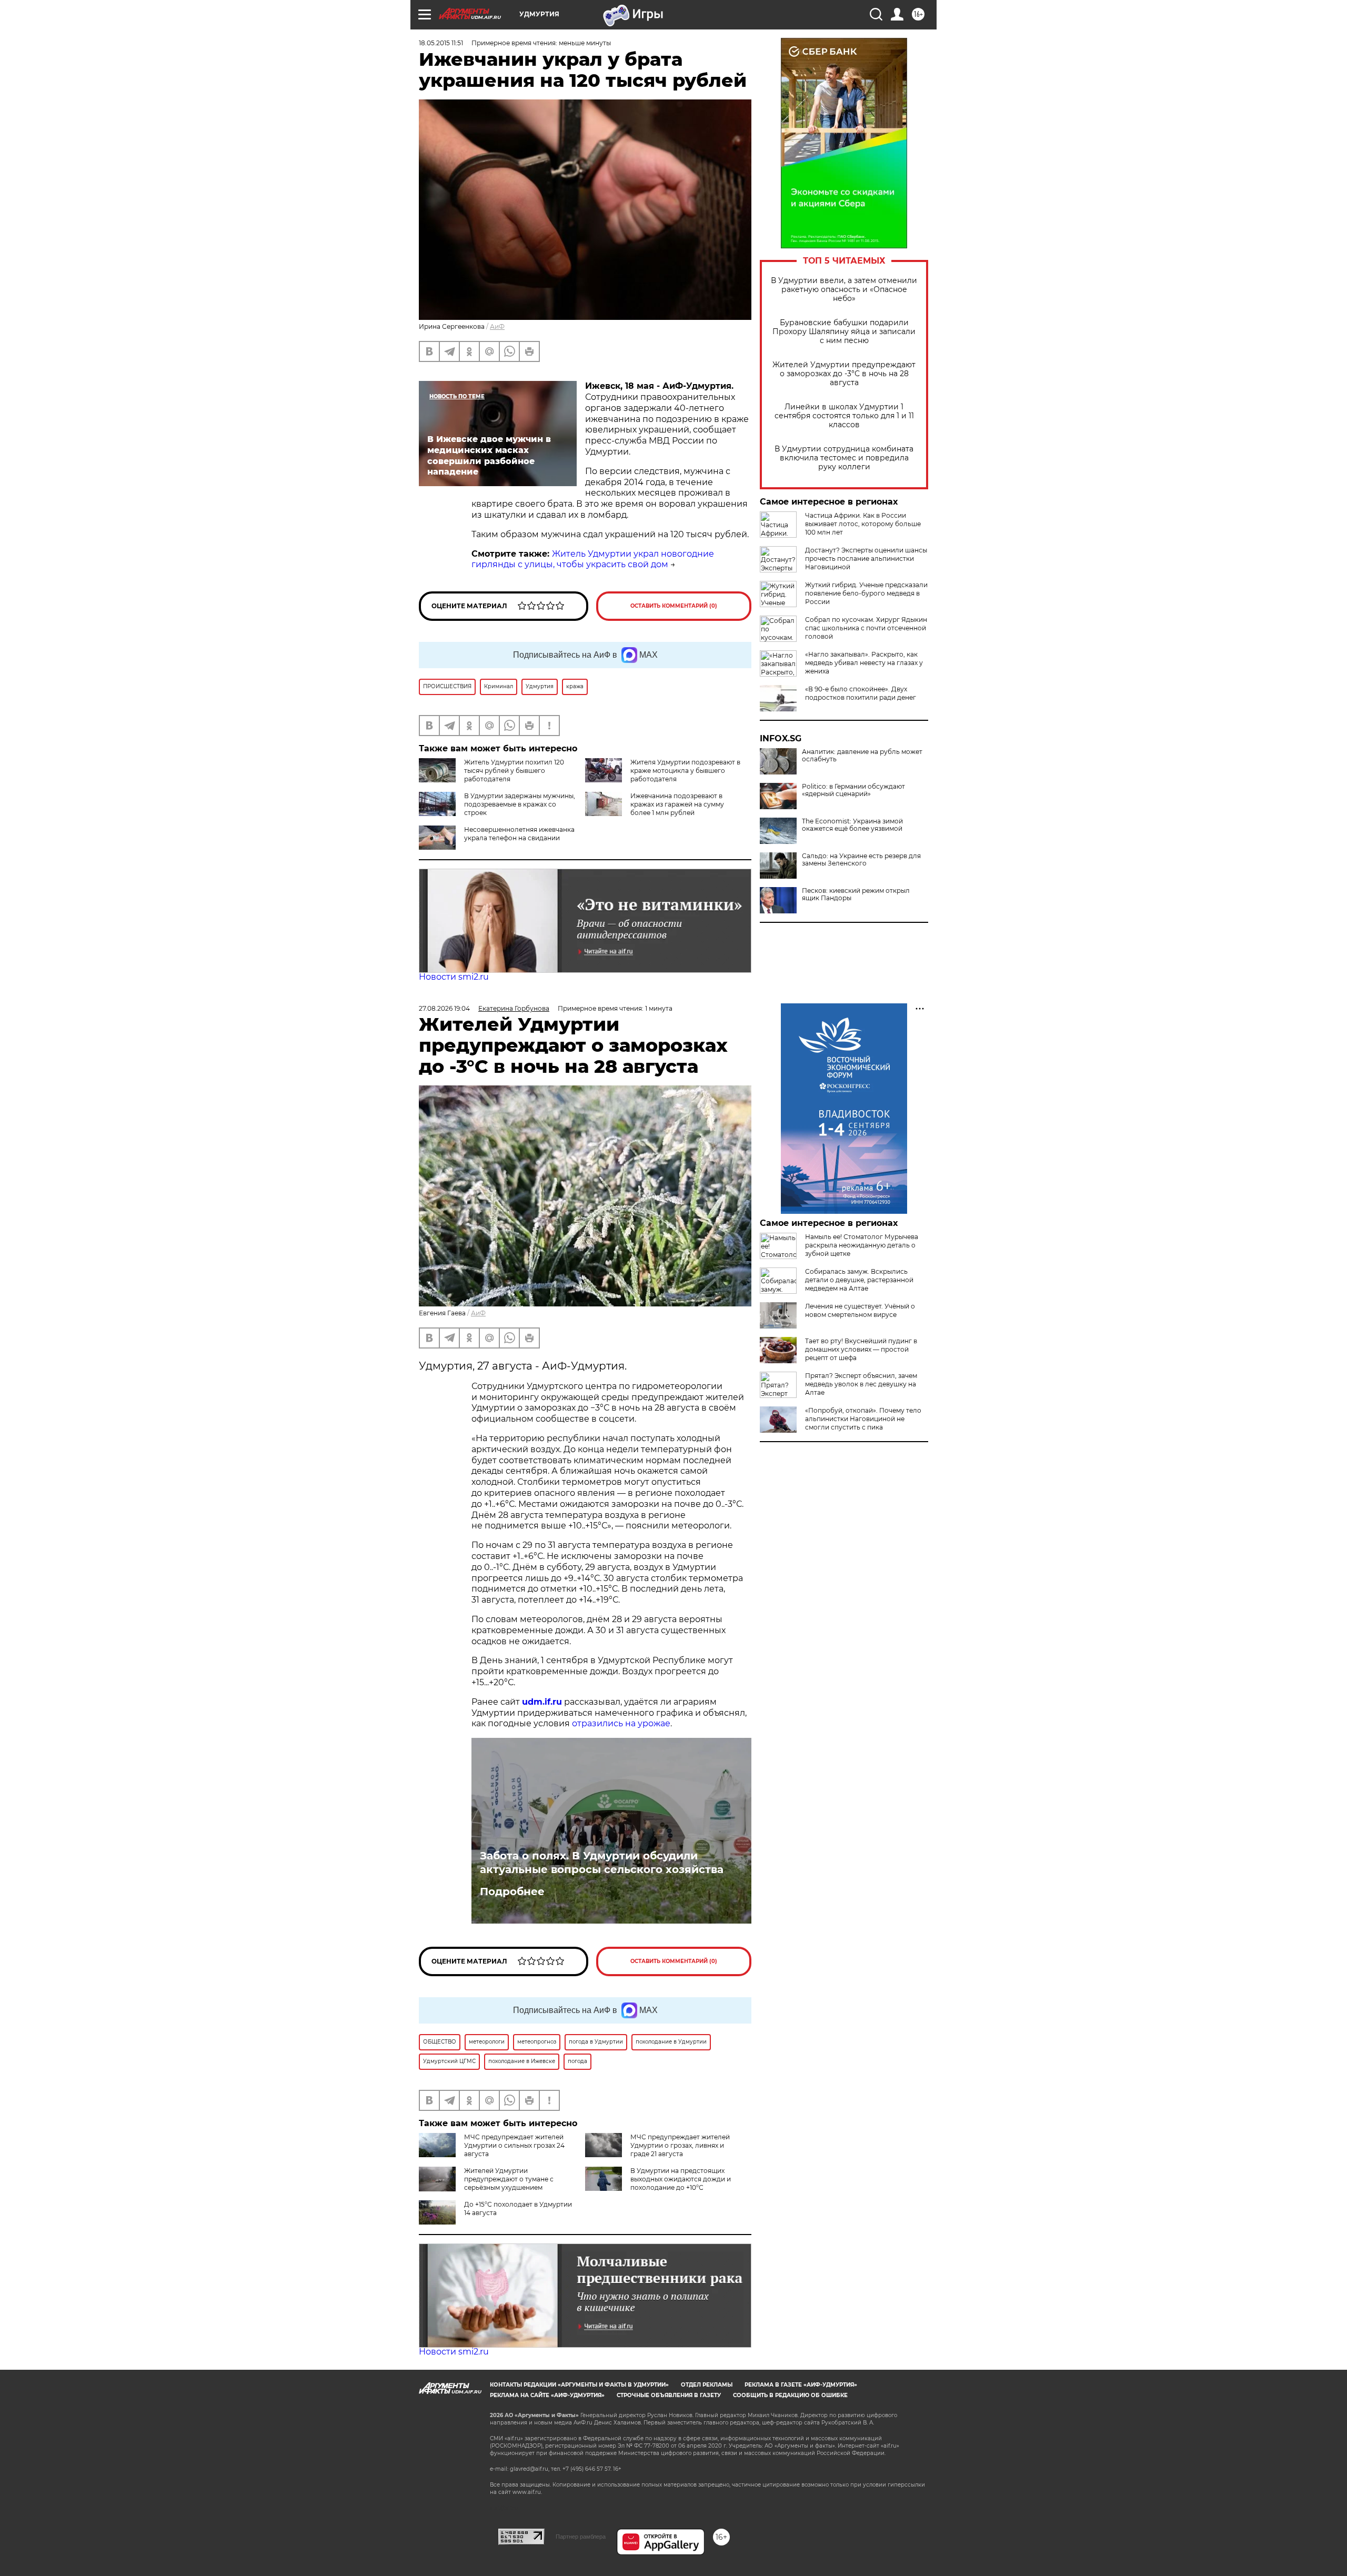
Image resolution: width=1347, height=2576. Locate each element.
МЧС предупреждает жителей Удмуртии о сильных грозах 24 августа (514, 2145)
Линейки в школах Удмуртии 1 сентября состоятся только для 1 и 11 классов (844, 416)
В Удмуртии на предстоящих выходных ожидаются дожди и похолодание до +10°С (681, 2179)
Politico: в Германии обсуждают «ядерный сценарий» (853, 790)
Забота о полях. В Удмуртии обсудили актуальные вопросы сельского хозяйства (602, 1863)
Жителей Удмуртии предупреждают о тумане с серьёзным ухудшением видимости (486, 2183)
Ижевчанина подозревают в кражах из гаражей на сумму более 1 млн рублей (677, 804)
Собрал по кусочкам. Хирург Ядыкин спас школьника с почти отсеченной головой (866, 628)
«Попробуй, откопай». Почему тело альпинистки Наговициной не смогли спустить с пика (863, 1419)
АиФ (497, 326)
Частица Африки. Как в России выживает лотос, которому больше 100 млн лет (863, 524)
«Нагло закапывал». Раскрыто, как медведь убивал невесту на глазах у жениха (864, 663)
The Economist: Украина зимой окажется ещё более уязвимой (852, 825)
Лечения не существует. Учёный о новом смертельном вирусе (860, 1310)
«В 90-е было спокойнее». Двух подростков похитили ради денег (861, 693)
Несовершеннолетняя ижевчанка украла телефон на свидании (519, 834)
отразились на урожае (621, 1723)
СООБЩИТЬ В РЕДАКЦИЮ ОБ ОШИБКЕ (790, 2395)
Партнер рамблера (581, 2537)
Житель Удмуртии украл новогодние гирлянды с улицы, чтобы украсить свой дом (593, 559)
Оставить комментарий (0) (674, 606)
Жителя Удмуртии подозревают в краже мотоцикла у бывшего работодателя (685, 771)
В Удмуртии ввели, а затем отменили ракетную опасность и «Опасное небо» (844, 290)
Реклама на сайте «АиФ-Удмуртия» (547, 2395)
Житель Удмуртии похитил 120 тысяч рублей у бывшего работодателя (514, 771)
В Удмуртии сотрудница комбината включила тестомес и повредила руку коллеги (844, 458)
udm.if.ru (542, 1702)
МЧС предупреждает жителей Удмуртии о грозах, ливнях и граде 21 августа (680, 2145)
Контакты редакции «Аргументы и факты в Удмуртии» (579, 2385)
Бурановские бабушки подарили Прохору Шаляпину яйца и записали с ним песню (844, 332)
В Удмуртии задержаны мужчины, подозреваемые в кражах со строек (520, 804)
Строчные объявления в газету (669, 2395)
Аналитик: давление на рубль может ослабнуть (862, 756)
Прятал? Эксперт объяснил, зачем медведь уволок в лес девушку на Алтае (861, 1384)
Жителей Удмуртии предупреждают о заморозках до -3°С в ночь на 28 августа (844, 374)
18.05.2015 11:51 (441, 43)
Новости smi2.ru (454, 977)
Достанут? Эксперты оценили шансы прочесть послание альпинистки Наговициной (866, 559)
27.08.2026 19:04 (444, 1008)
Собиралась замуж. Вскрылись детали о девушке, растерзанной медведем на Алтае (859, 1280)
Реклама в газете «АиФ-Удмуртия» (801, 2385)
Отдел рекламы (707, 2385)
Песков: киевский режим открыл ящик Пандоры (856, 894)
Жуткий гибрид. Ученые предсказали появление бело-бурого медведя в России (866, 593)
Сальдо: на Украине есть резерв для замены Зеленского (861, 860)
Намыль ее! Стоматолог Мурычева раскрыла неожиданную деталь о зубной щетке (862, 1245)
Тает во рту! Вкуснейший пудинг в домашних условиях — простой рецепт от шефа (861, 1349)
